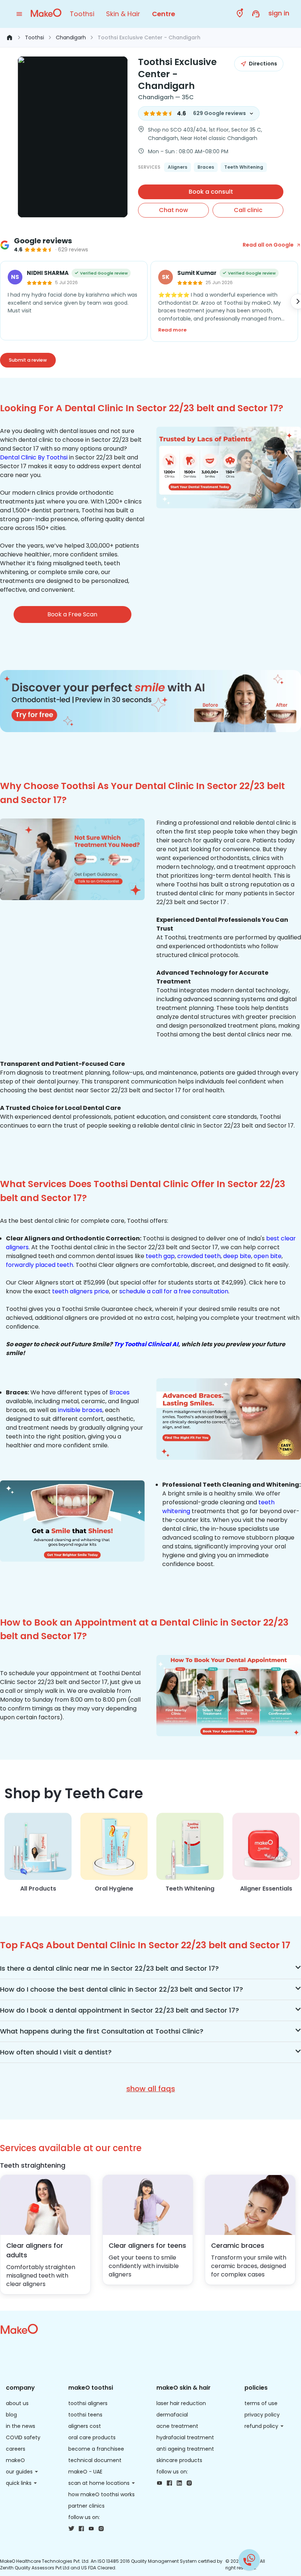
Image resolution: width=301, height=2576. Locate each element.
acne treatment (177, 2426)
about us (17, 2403)
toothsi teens (85, 2415)
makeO (15, 2460)
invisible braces (80, 1410)
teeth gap (160, 1256)
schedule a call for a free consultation (174, 1291)
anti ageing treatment (185, 2449)
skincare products (179, 2460)
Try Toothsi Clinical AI (146, 1344)
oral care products (92, 2437)
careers (16, 2449)
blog (11, 2415)
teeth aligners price (81, 1291)
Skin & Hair (123, 14)
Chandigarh (71, 37)
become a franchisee (96, 2449)
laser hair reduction (181, 2403)
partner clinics (86, 2506)
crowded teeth (199, 1256)
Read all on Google (268, 245)
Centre (164, 14)
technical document (95, 2460)
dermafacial (172, 2415)
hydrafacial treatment (185, 2437)
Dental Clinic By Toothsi (34, 457)
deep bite (237, 1256)
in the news (21, 2426)
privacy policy (262, 2415)
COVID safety (23, 2437)
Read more (172, 330)
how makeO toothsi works (101, 2494)
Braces (119, 1392)
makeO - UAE (85, 2472)
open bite (268, 1256)
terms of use (261, 2403)
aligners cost (85, 2426)
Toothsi (82, 14)
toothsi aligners (88, 2403)
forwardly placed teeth (39, 1265)
